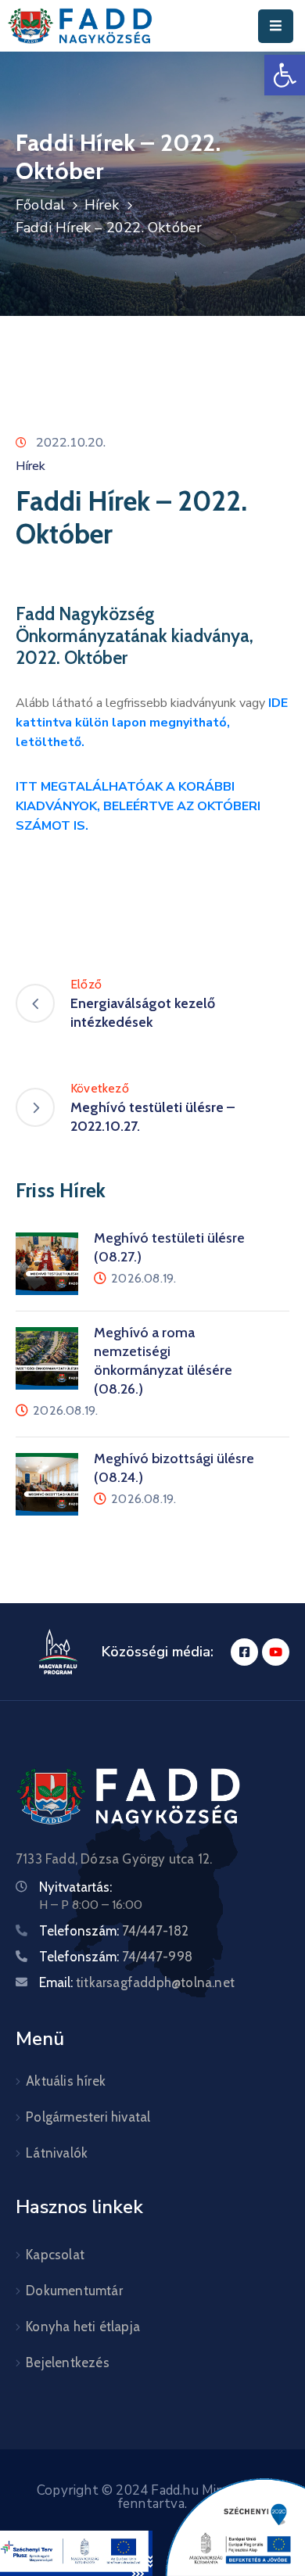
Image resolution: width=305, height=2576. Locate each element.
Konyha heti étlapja (83, 2327)
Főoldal (40, 205)
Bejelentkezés (68, 2363)
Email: (137, 1982)
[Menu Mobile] (276, 26)
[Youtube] (276, 1652)
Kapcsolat (55, 2255)
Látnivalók (57, 2153)
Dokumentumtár (74, 2291)
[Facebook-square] (244, 1652)
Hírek (102, 205)
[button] (285, 75)
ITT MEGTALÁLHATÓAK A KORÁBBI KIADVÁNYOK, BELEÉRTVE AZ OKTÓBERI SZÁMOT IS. (138, 806)
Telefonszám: (114, 1931)
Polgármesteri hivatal (88, 2117)
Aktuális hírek (66, 2081)
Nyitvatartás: (75, 1887)
